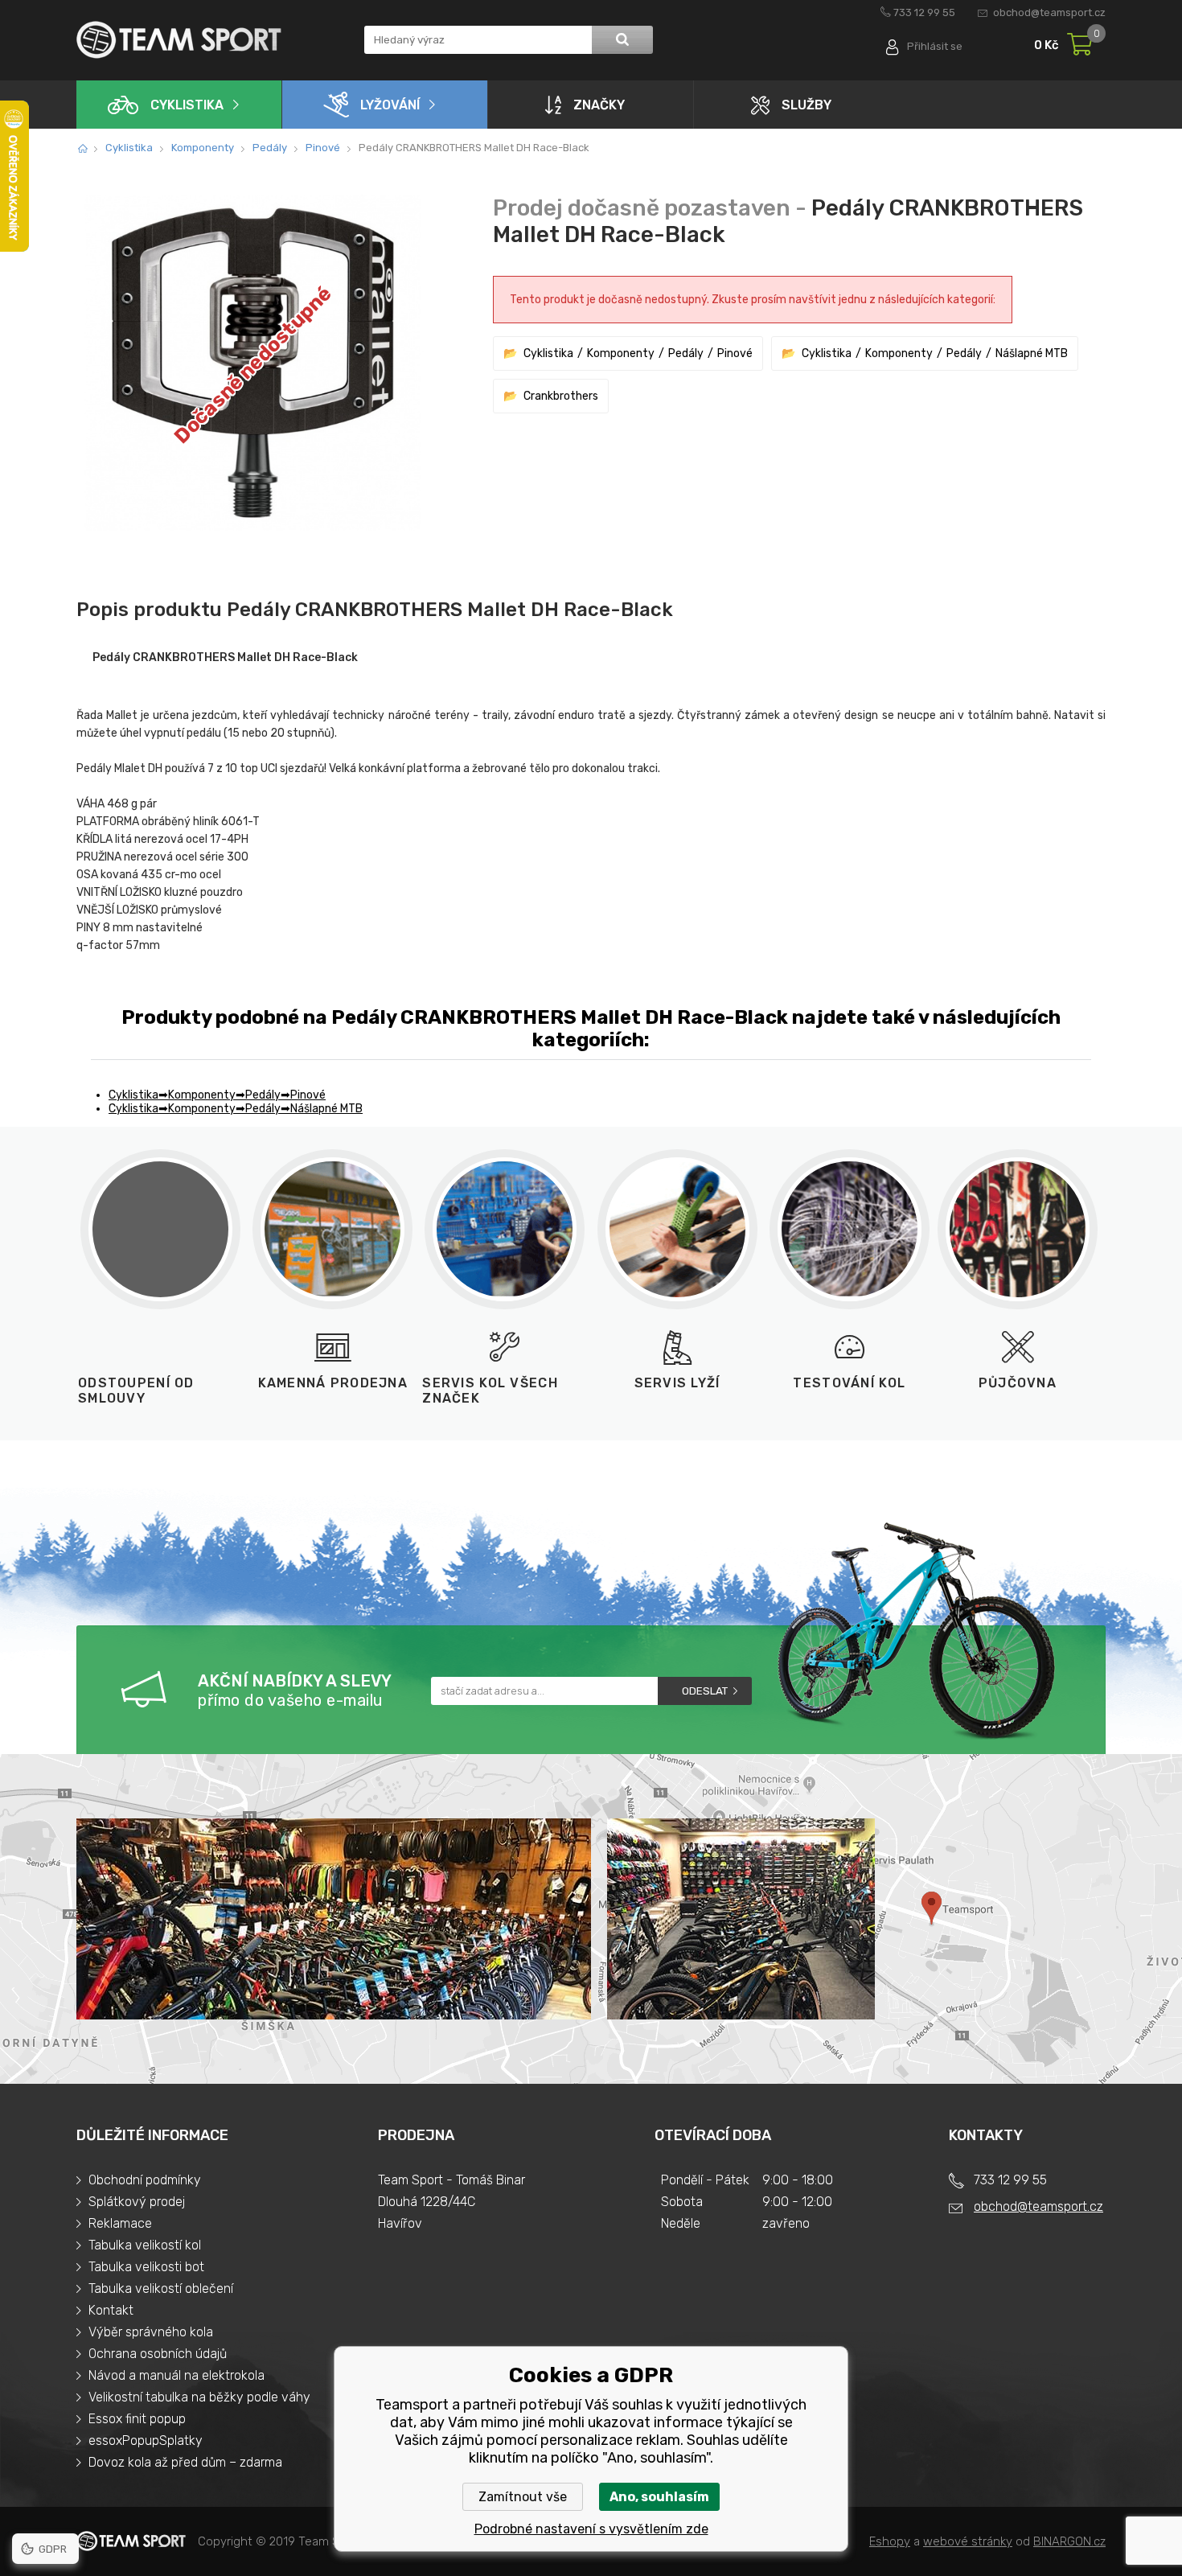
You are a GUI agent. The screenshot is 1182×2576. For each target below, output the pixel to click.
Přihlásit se (935, 46)
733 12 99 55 (924, 12)
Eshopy (890, 2541)
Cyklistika (187, 105)
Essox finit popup (137, 2419)
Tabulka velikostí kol (145, 2245)
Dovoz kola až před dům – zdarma (185, 2462)
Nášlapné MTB (1032, 353)
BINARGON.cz (1069, 2541)
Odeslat (705, 1691)
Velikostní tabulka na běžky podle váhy (199, 2397)
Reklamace (120, 2223)
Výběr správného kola (151, 2332)
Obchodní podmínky (145, 2180)
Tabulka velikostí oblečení (161, 2288)
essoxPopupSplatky (146, 2440)
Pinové (323, 148)
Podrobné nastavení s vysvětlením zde (591, 2529)
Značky (599, 105)
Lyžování (390, 105)
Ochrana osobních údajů (158, 2354)
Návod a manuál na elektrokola (176, 2375)
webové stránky (968, 2541)
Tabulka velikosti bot (146, 2267)
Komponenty (203, 148)
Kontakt (111, 2310)
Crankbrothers (561, 396)
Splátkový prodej (137, 2202)
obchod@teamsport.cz (1049, 12)
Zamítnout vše (523, 2497)
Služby (806, 105)
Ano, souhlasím (659, 2497)
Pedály (270, 148)
